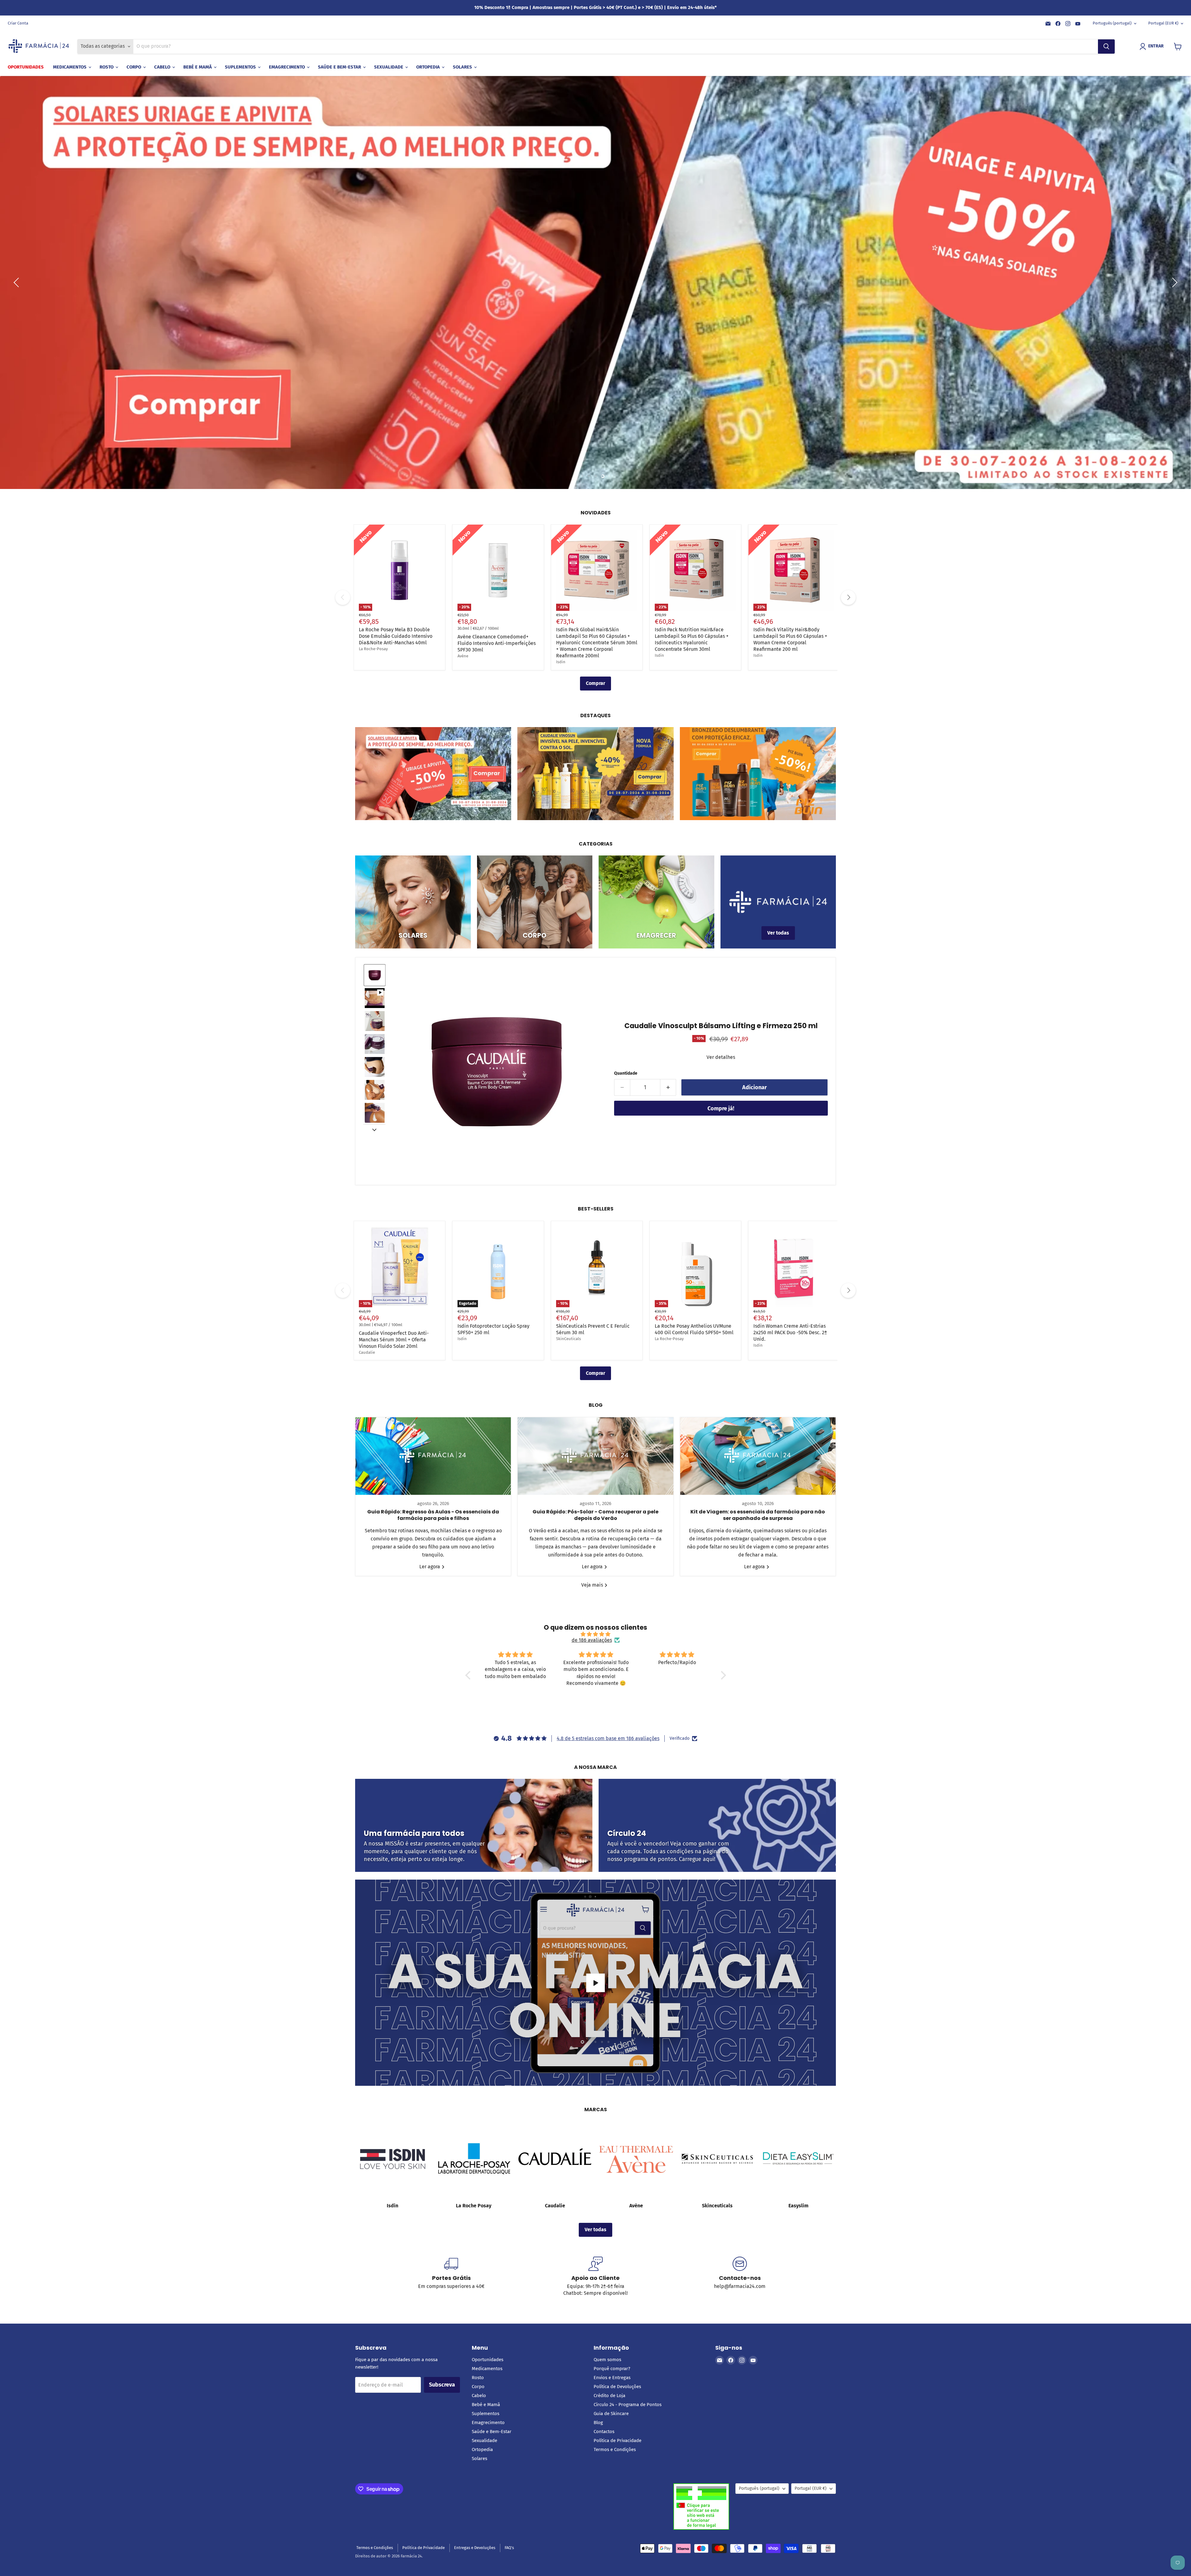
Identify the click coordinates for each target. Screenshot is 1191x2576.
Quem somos (607, 2360)
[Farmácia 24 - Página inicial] (39, 47)
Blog (598, 2423)
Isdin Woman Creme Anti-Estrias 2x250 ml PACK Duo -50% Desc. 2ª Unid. (790, 1332)
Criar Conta (18, 23)
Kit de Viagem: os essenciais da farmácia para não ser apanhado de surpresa (758, 1515)
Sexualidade (389, 67)
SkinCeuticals (569, 1339)
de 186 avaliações (592, 1640)
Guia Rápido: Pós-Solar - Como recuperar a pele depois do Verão (595, 1515)
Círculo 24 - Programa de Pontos (628, 2405)
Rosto (107, 67)
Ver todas (595, 2230)
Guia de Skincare (611, 2414)
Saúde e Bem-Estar (340, 67)
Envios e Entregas (612, 2378)
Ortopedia (429, 67)
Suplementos (241, 67)
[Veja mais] (433, 774)
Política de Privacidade (618, 2441)
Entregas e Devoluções (475, 2548)
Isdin (561, 662)
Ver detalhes (721, 1057)
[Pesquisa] (1106, 47)
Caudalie (367, 1352)
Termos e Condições (615, 2449)
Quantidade (626, 1073)
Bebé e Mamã (198, 67)
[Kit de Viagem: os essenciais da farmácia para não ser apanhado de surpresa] (758, 1456)
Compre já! (721, 1108)
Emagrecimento (288, 67)
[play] (595, 1983)
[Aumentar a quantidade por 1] (668, 1088)
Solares (463, 67)
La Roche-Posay (373, 649)
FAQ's (509, 2548)
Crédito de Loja (609, 2396)
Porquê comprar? (612, 2369)
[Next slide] (374, 1129)
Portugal (1163, 23)
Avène (463, 656)
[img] (596, 1634)
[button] (1153, 47)
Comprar (595, 683)
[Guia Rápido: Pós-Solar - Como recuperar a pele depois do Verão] (595, 1456)
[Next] (848, 597)
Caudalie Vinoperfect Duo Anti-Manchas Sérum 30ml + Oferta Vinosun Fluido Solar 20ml (394, 1340)
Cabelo (163, 67)
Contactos (604, 2432)
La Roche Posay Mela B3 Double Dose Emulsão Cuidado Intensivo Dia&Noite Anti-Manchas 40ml (396, 636)
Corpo (134, 67)
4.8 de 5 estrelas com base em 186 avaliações (608, 1738)
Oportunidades (26, 67)
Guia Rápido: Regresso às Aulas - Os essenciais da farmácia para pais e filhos (433, 1515)
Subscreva (442, 2385)
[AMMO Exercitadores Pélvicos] (678, 1699)
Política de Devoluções (617, 2387)
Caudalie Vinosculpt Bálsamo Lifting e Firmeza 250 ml (721, 1026)
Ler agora (430, 1567)
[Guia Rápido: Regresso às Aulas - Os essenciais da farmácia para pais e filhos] (433, 1456)
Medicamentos (70, 67)
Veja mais (593, 1585)
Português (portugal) (1112, 23)
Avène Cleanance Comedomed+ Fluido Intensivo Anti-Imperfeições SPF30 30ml (497, 643)
